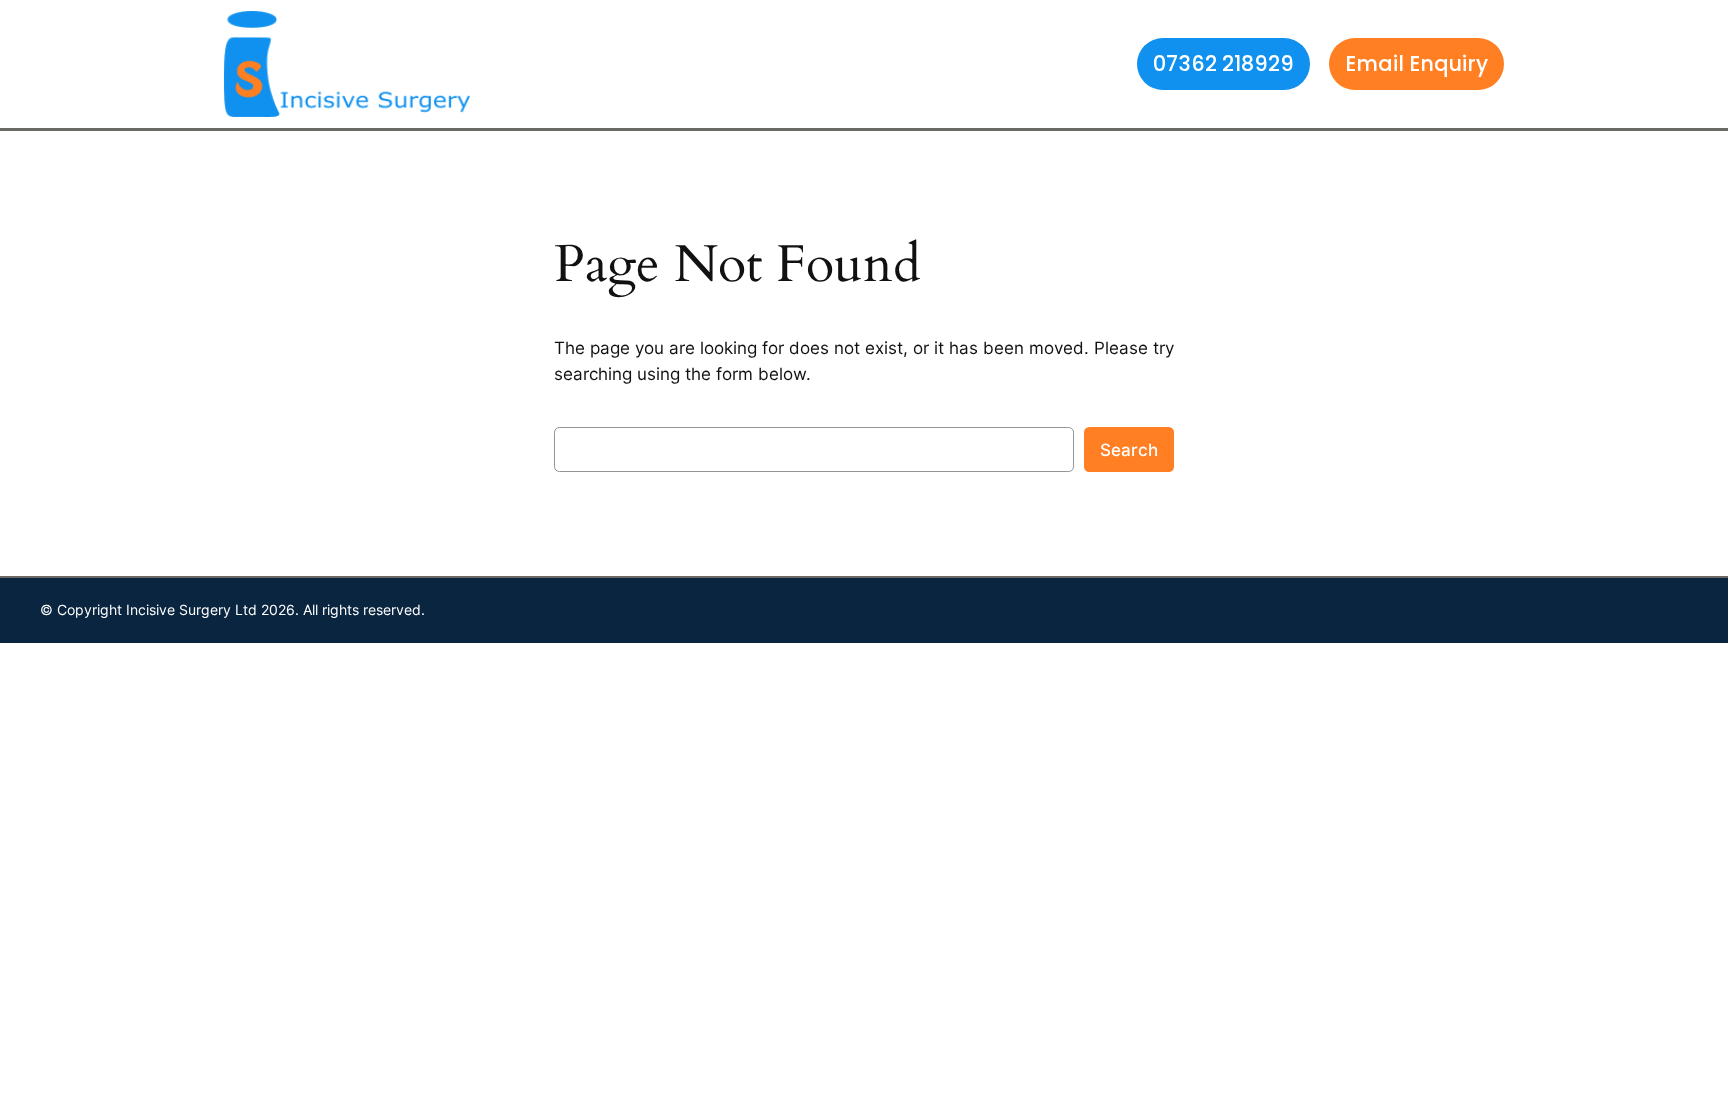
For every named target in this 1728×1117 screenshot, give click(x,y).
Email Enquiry (1416, 63)
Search (1129, 450)
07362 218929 (1223, 63)
